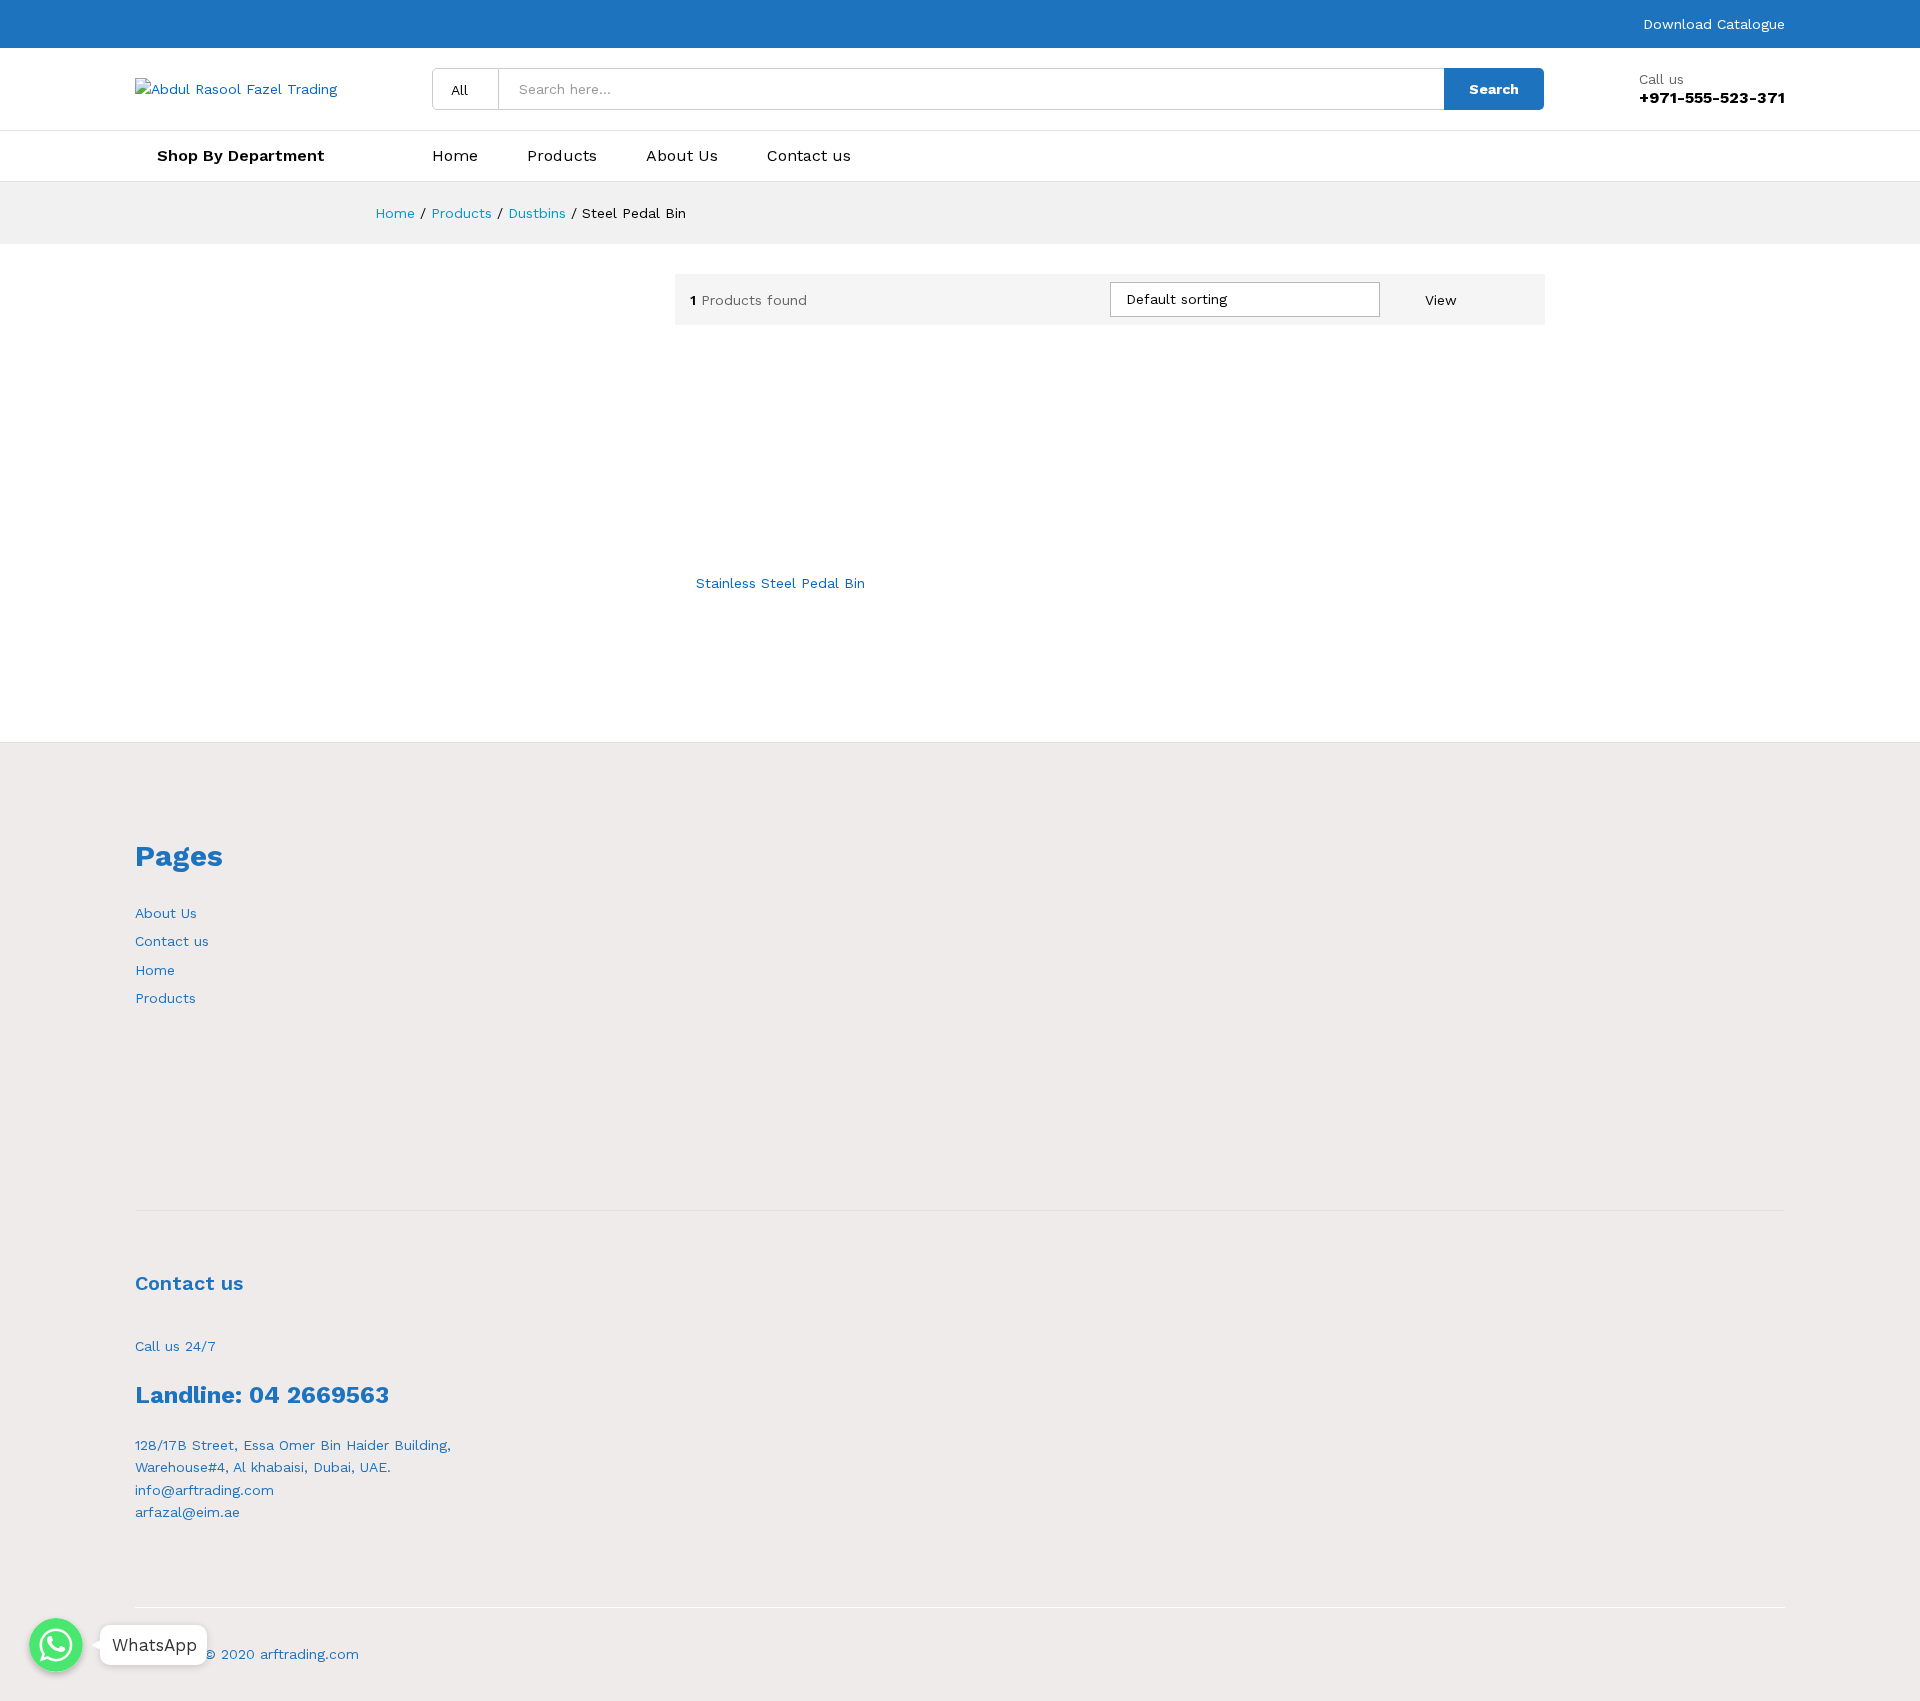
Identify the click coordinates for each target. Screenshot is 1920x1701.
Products (562, 156)
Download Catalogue (1714, 24)
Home (455, 156)
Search (1494, 89)
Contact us (809, 156)
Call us (1661, 79)
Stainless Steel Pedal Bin (780, 583)
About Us (682, 156)
